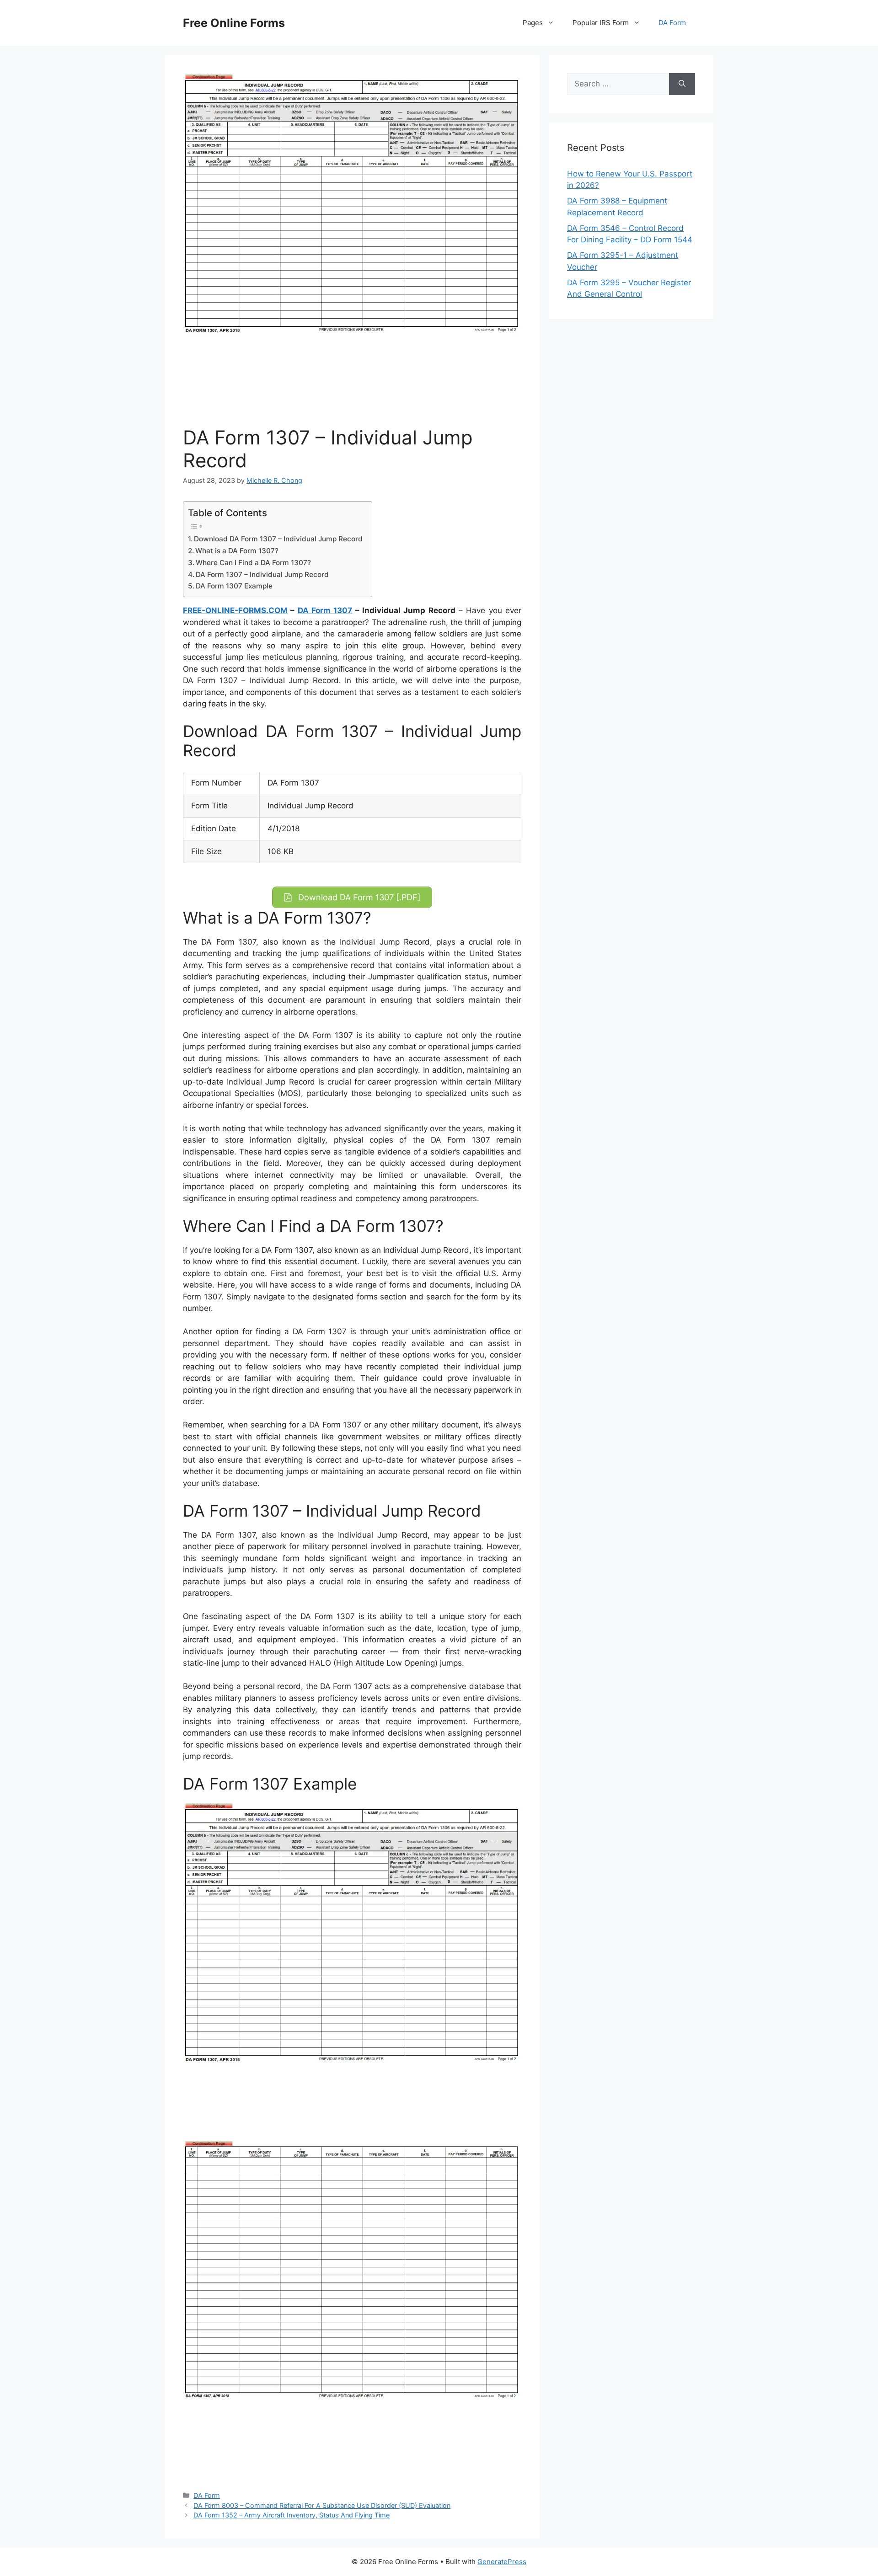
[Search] (682, 84)
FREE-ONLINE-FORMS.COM (235, 610)
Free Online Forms (234, 23)
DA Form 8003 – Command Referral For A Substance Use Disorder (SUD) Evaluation (322, 2505)
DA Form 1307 (325, 610)
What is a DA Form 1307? (237, 551)
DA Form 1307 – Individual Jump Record (262, 575)
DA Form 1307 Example (234, 586)
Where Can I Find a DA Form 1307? (253, 563)
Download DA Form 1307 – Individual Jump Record (278, 539)
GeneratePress (502, 2562)
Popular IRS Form (601, 23)
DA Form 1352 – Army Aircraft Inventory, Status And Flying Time (292, 2515)
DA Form (672, 23)
